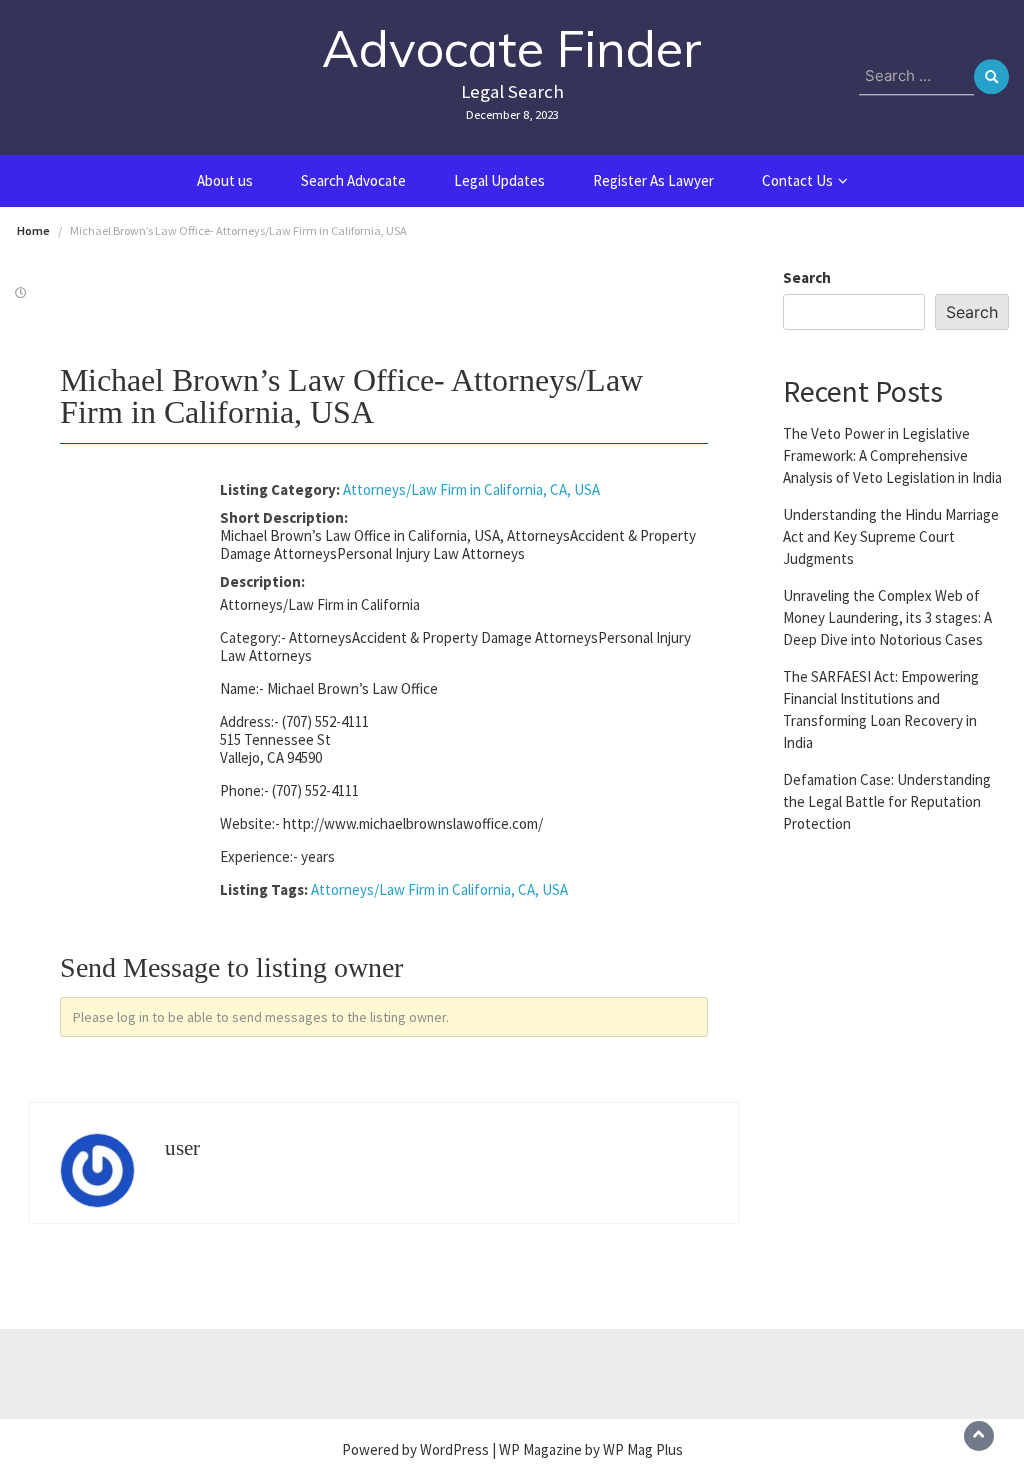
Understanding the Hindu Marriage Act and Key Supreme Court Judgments (891, 536)
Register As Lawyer (653, 180)
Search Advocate (353, 180)
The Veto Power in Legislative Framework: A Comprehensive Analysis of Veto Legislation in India (892, 455)
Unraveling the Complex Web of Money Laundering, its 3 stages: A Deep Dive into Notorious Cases (887, 617)
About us (225, 180)
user (182, 1148)
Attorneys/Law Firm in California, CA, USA (471, 489)
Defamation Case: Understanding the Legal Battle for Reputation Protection (887, 801)
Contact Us (797, 180)
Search (807, 277)
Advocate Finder (512, 48)
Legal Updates (499, 180)
